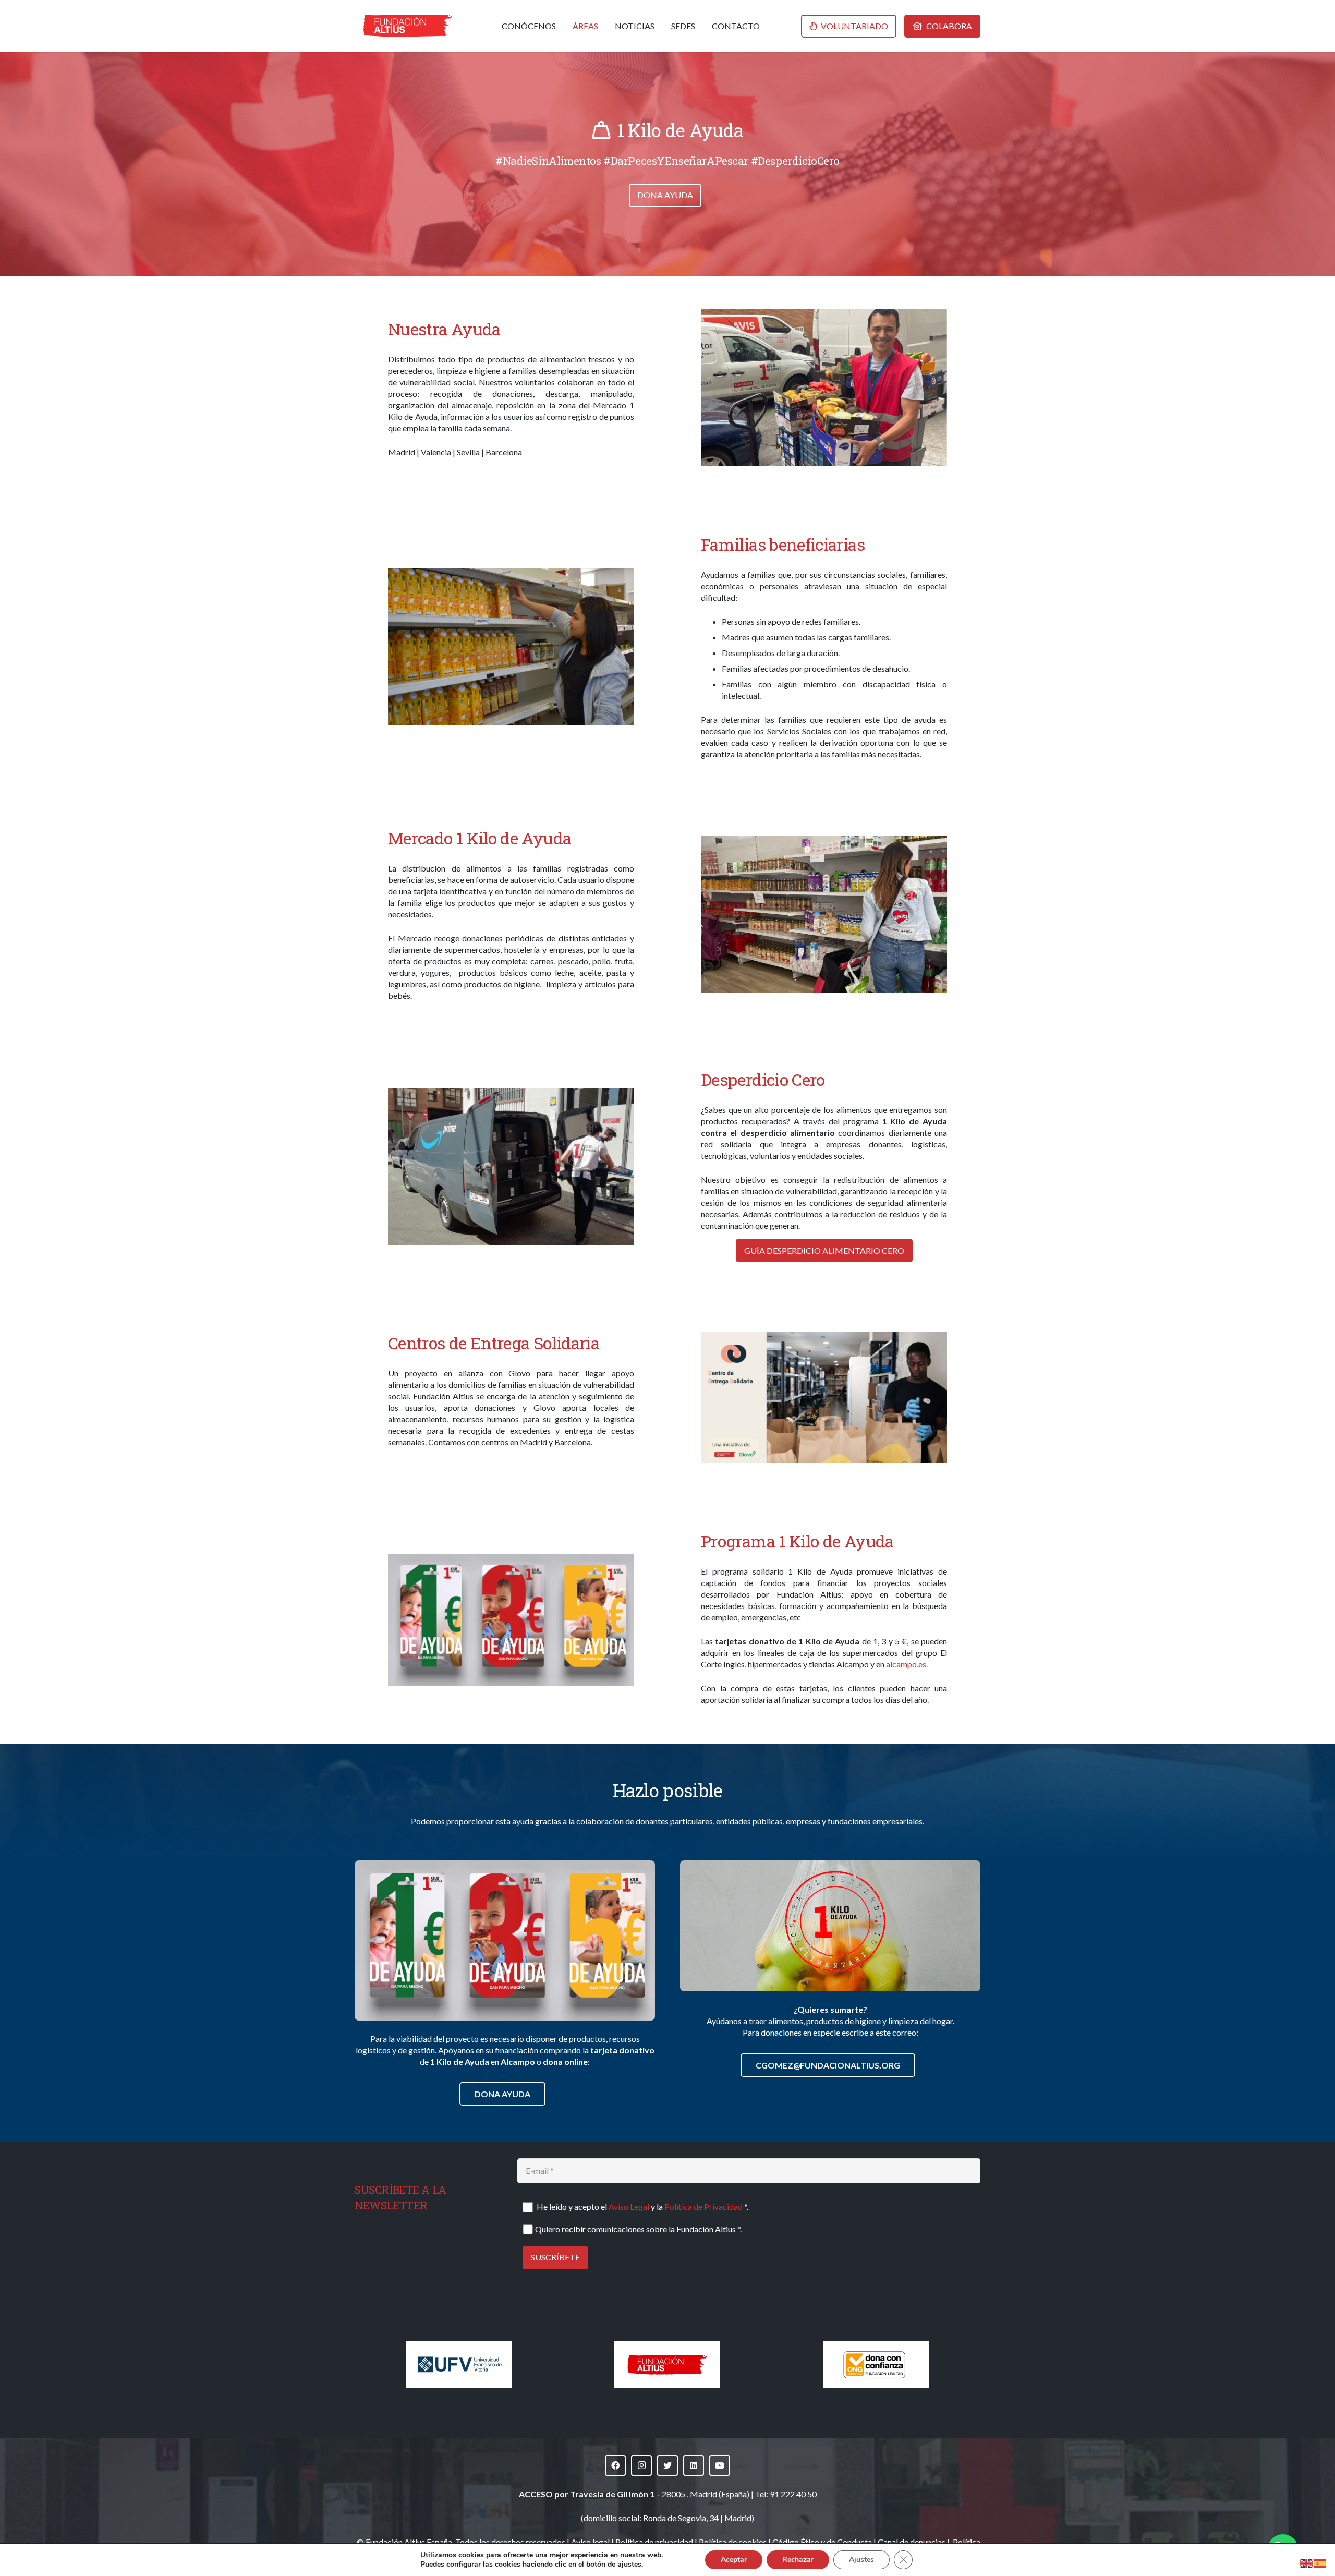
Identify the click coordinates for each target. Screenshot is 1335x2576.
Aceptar (734, 2560)
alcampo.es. (907, 1664)
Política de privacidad (654, 2542)
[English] (1307, 2562)
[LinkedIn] (694, 2465)
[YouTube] (720, 2465)
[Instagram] (641, 2465)
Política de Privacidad (703, 2206)
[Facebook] (615, 2465)
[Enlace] (408, 26)
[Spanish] (1320, 2562)
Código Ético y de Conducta (822, 2542)
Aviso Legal (629, 2206)
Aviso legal (590, 2542)
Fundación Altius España (409, 2542)
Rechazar (798, 2560)
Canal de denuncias (912, 2542)
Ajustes (861, 2560)
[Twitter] (667, 2465)
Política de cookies (733, 2542)
